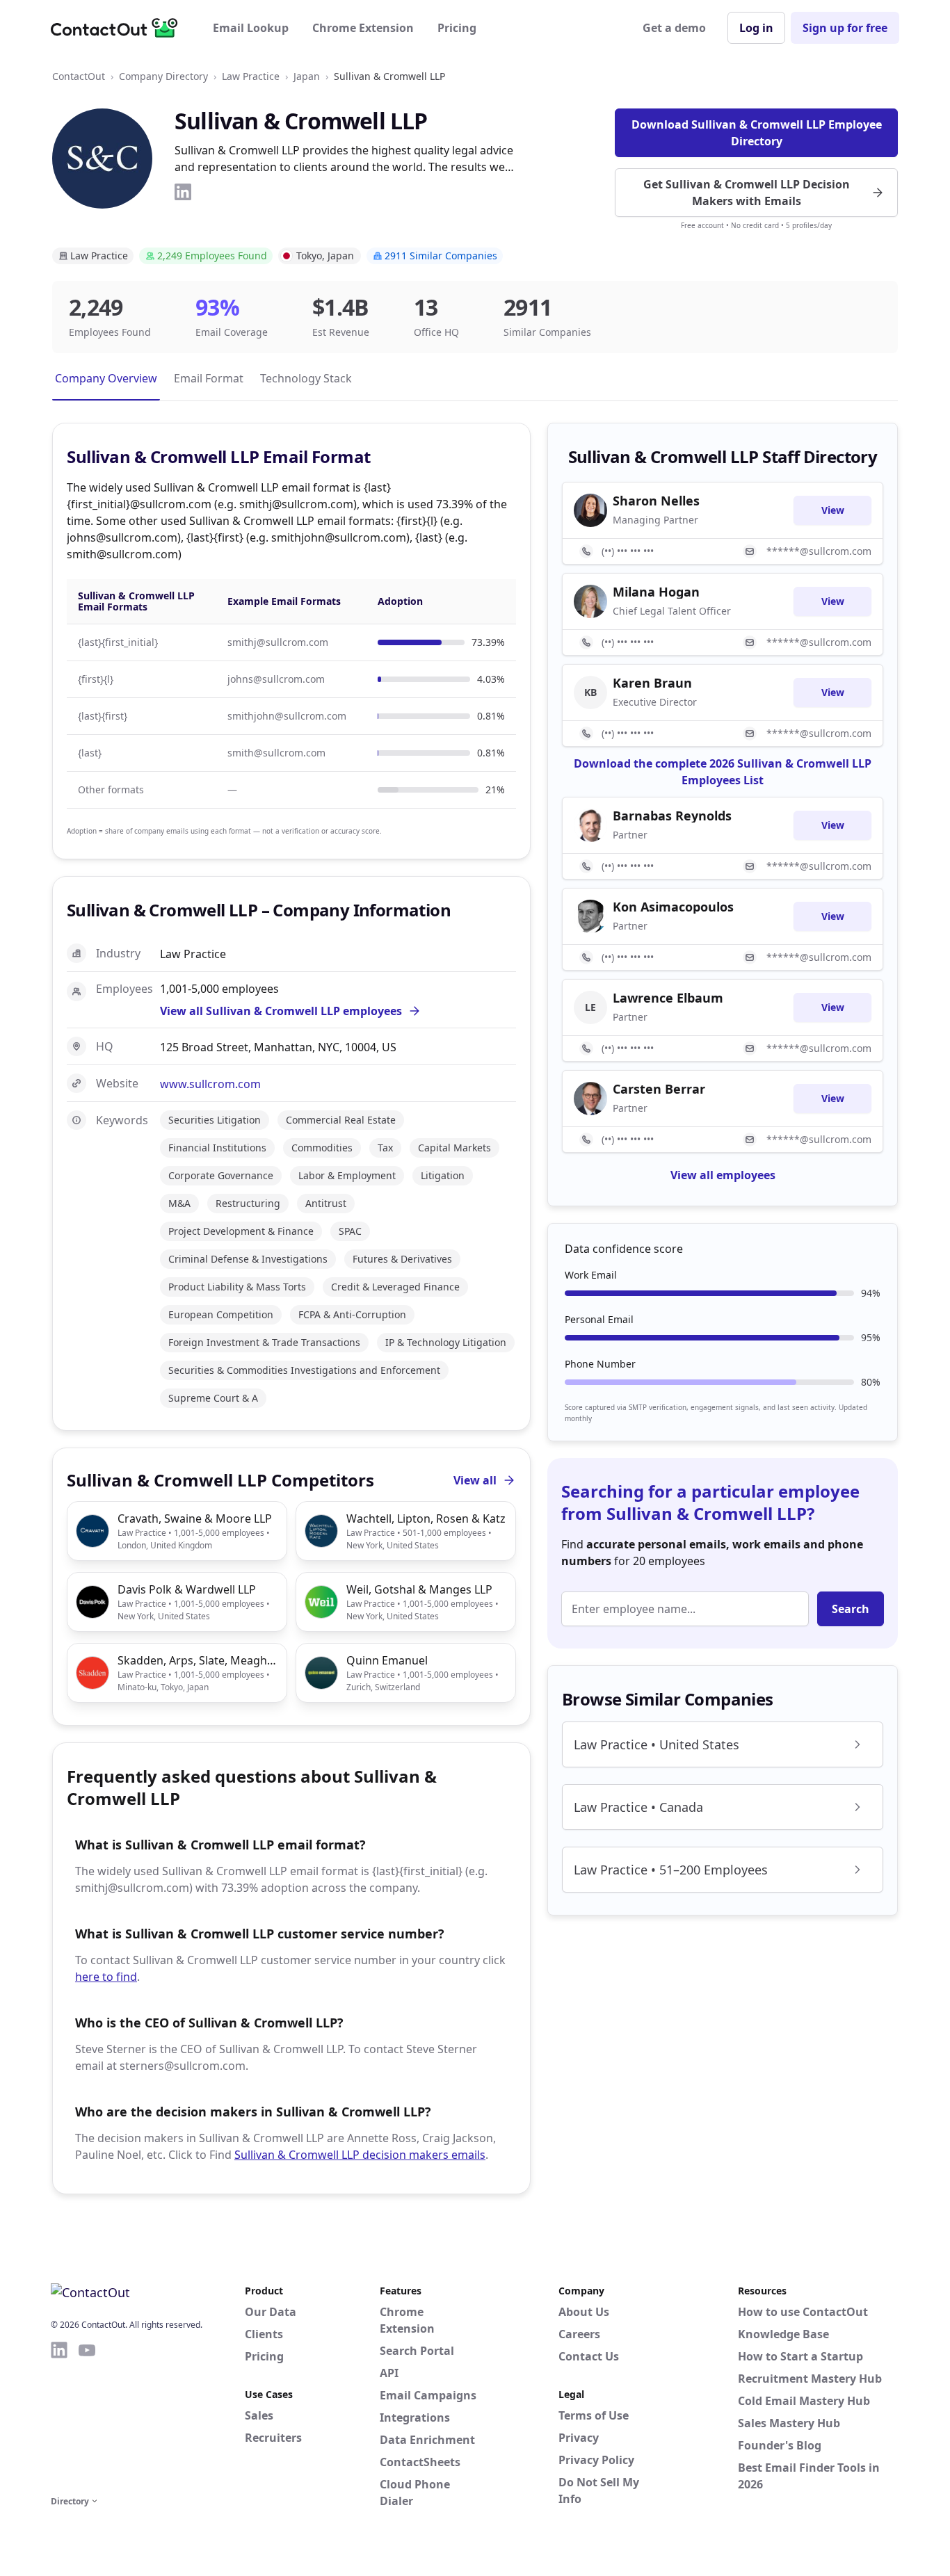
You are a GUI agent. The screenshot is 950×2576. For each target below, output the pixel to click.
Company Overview (106, 378)
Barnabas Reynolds (672, 816)
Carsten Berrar (659, 1089)
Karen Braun (652, 683)
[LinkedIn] (183, 192)
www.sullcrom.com (210, 1084)
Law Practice (251, 76)
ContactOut (79, 76)
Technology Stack (306, 378)
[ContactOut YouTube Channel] (87, 2416)
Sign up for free (845, 28)
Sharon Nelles (656, 501)
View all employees (723, 1175)
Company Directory (163, 76)
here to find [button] (106, 1977)
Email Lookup (251, 28)
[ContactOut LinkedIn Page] (59, 2416)
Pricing (457, 28)
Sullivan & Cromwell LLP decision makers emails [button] (360, 2155)
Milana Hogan (656, 592)
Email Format (209, 378)
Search (851, 1609)
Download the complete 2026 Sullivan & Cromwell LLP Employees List (723, 772)
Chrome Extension (363, 28)
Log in (756, 28)
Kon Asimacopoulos (673, 907)
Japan (307, 76)
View (833, 510)
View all (475, 1480)
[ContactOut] (119, 28)
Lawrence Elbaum (668, 998)
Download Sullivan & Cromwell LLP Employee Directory (757, 133)
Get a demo (674, 28)
